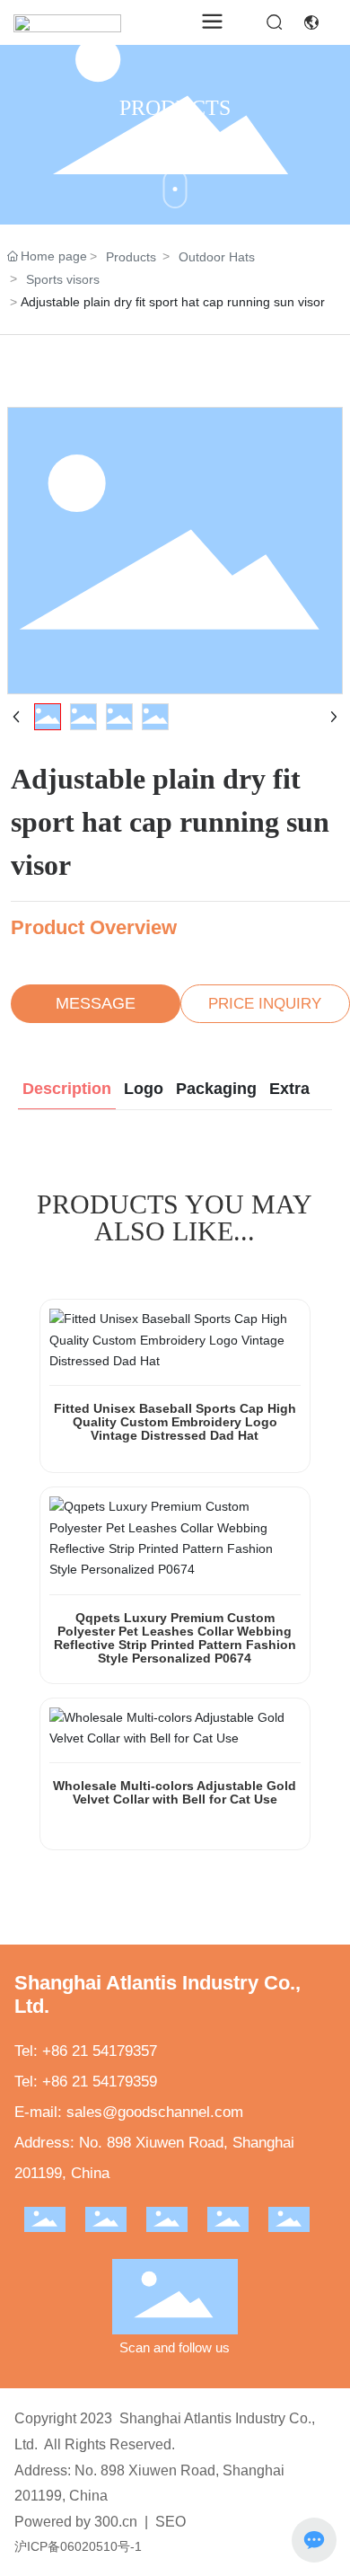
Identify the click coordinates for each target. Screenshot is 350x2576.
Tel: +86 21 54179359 (86, 2082)
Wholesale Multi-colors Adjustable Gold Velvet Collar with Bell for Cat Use (175, 1792)
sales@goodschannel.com (155, 2112)
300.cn (116, 2522)
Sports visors (63, 279)
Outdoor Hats (217, 257)
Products (131, 257)
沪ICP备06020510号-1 (78, 2546)
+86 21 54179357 (100, 2051)
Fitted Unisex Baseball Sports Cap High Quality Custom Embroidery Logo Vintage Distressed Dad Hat (175, 1422)
